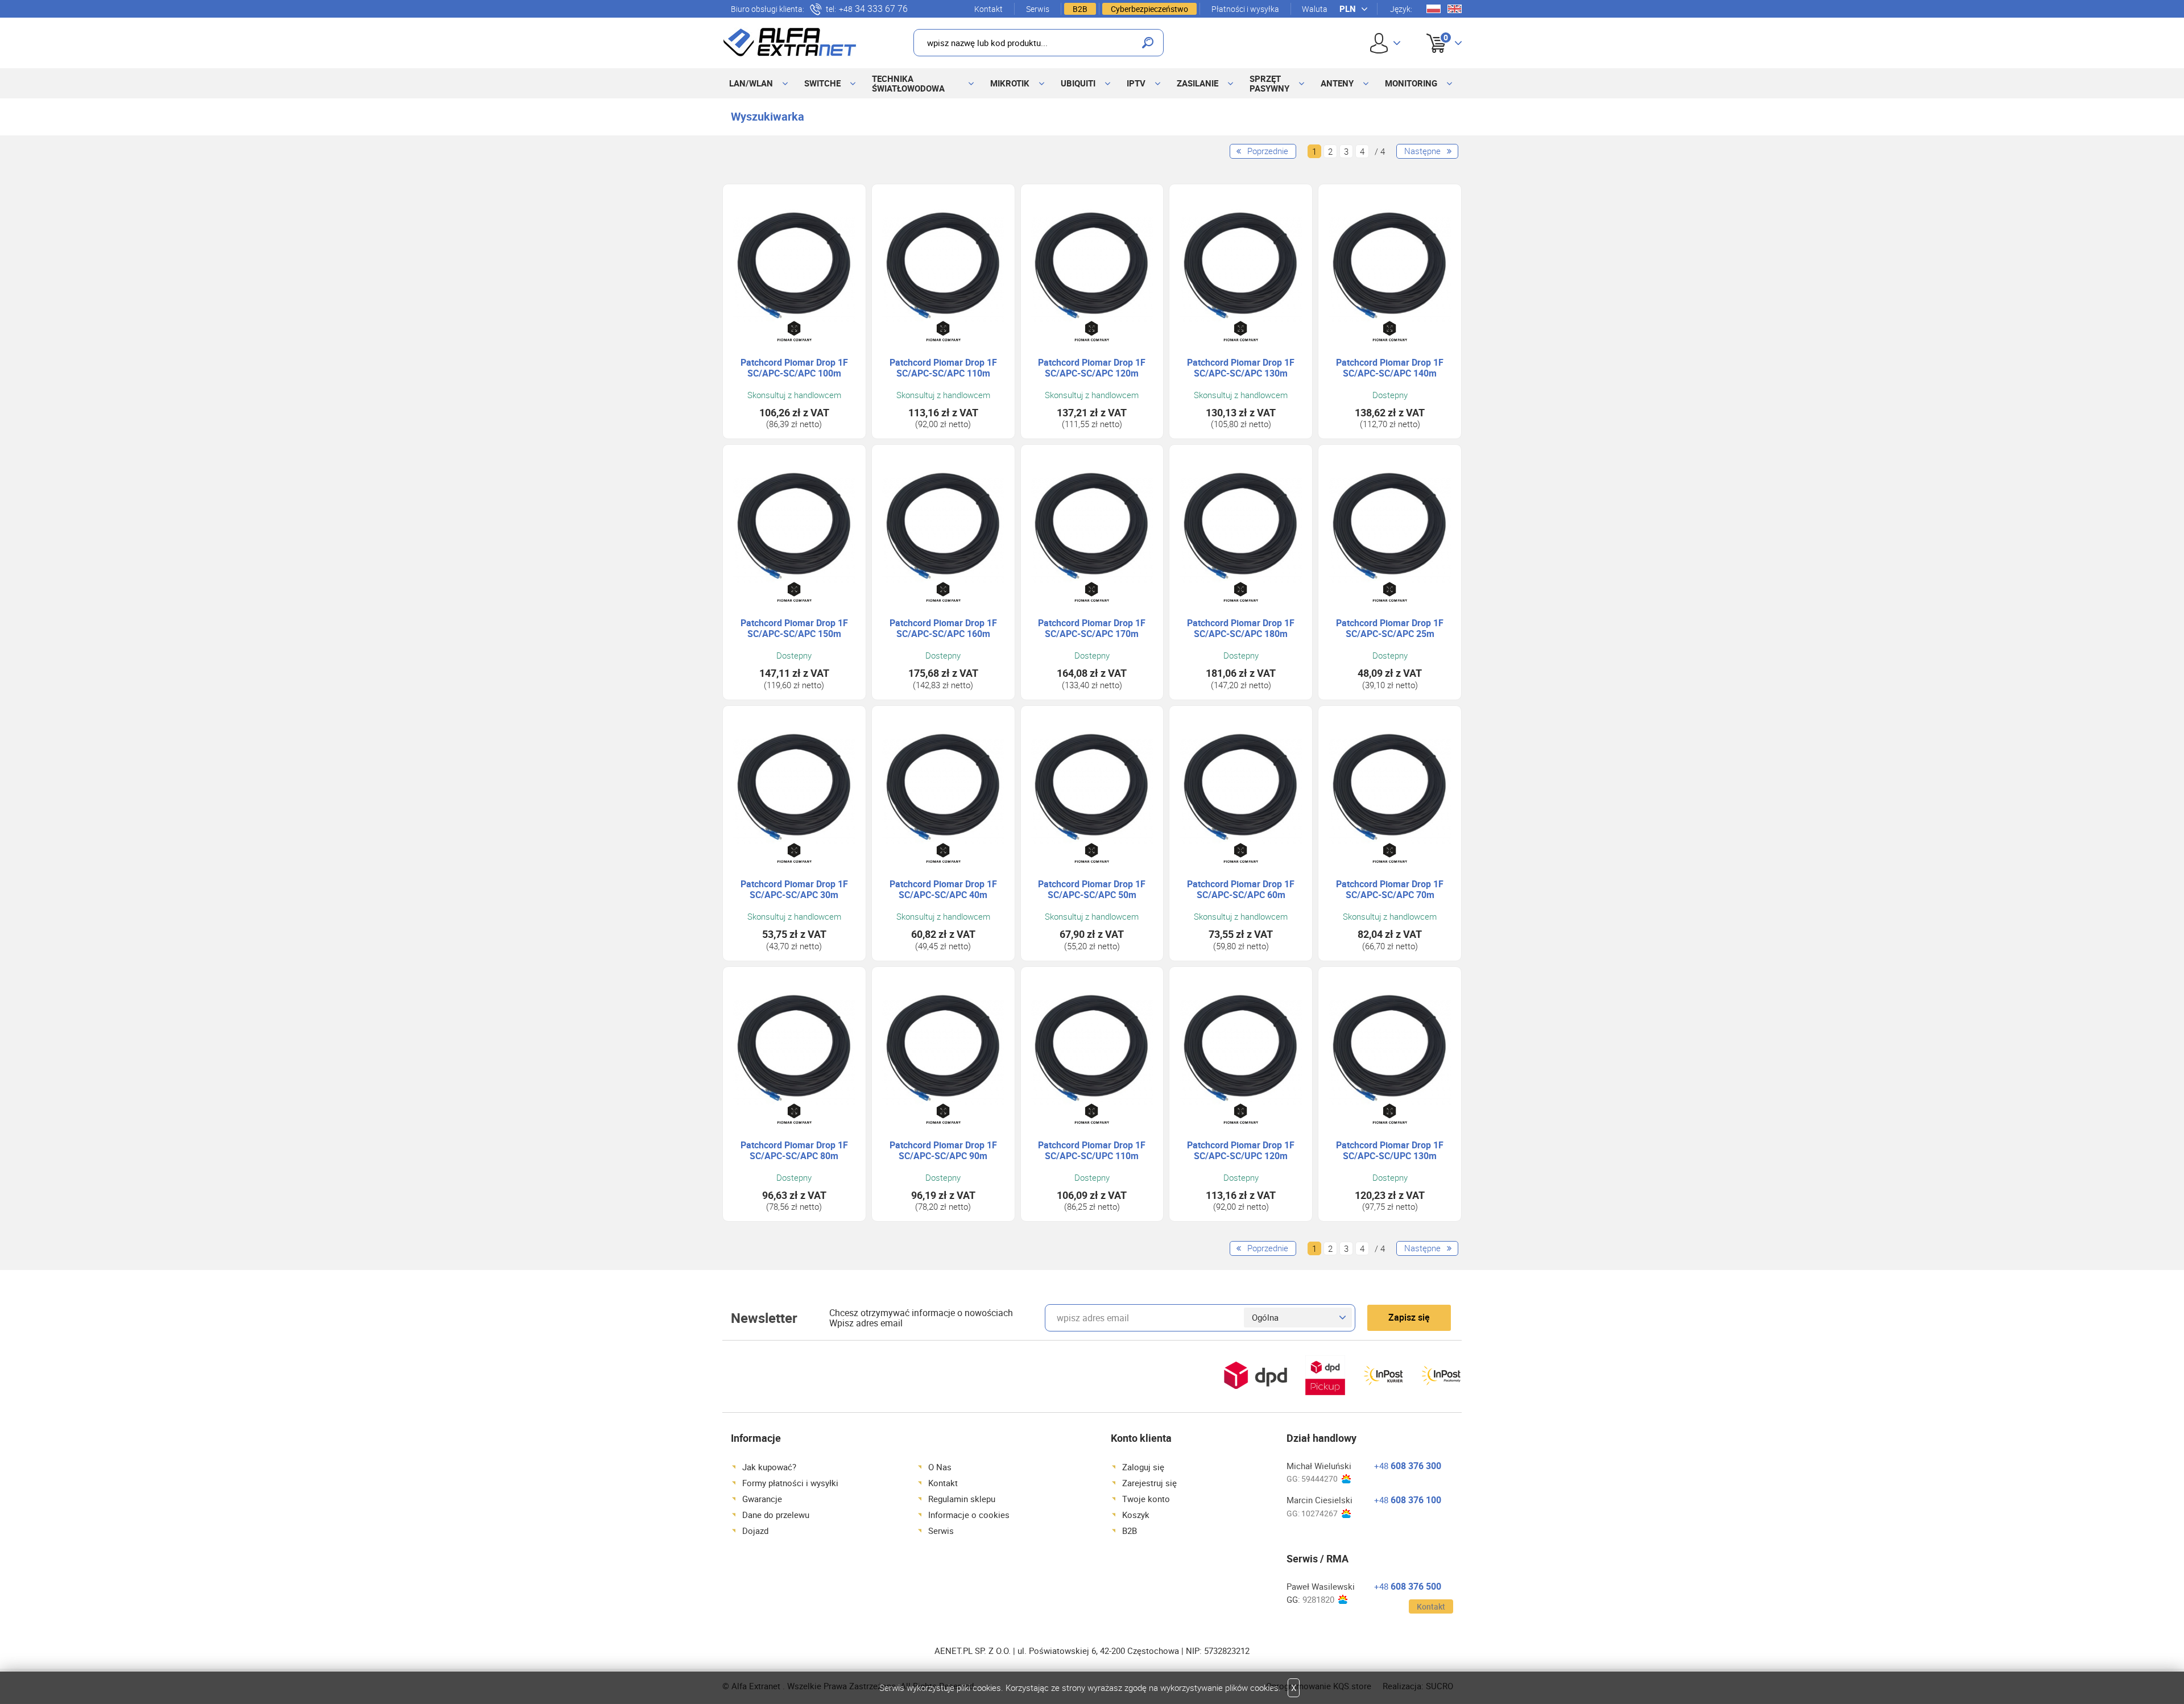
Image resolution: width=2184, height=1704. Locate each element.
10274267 (1319, 1513)
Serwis (1038, 9)
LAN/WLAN (751, 83)
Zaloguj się (1143, 1467)
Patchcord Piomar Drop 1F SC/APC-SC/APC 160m (943, 628)
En (1455, 9)
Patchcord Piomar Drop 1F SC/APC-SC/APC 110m (943, 368)
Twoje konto (1146, 1499)
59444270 (1319, 1478)
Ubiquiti (1078, 83)
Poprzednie (1268, 151)
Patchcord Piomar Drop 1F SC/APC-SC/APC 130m (1241, 368)
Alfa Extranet (790, 42)
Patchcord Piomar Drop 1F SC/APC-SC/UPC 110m (1092, 1151)
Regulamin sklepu (962, 1499)
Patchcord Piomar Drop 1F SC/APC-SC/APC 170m (1092, 628)
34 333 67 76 (873, 9)
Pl (1434, 9)
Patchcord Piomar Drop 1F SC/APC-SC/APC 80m (794, 1151)
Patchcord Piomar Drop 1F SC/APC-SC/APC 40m (943, 890)
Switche (822, 83)
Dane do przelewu (776, 1515)
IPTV (1136, 83)
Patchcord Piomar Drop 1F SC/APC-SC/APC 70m (1390, 890)
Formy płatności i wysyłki (790, 1483)
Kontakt (988, 9)
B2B (1080, 9)
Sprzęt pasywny (1269, 83)
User (1385, 43)
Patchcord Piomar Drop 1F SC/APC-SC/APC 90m (943, 1151)
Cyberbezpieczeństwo (1149, 9)
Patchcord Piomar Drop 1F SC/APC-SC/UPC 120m (1241, 1151)
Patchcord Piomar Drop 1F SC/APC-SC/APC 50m (1092, 890)
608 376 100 (1408, 1500)
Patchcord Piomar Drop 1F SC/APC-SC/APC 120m (1092, 368)
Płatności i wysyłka (1245, 9)
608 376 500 (1408, 1586)
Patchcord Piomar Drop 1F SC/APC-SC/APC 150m (794, 628)
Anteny (1337, 83)
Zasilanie (1198, 83)
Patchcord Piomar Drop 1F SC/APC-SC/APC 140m (1390, 368)
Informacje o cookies (969, 1515)
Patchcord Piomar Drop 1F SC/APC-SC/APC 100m (794, 368)
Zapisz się (1409, 1317)
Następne (1422, 151)
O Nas (940, 1467)
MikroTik (1010, 83)
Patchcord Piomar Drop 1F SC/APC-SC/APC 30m (794, 890)
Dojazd (755, 1531)
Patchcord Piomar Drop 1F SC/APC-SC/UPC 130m (1390, 1151)
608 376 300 (1408, 1466)
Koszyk (1435, 30)
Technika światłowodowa (908, 83)
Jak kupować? (769, 1467)
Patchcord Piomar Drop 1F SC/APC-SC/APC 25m (1390, 628)
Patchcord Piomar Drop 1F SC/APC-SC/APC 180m (1241, 628)
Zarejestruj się (1149, 1483)
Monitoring (1411, 83)
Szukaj (1148, 43)
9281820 (1318, 1600)
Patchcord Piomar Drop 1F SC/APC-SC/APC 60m (1241, 890)
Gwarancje (762, 1499)
